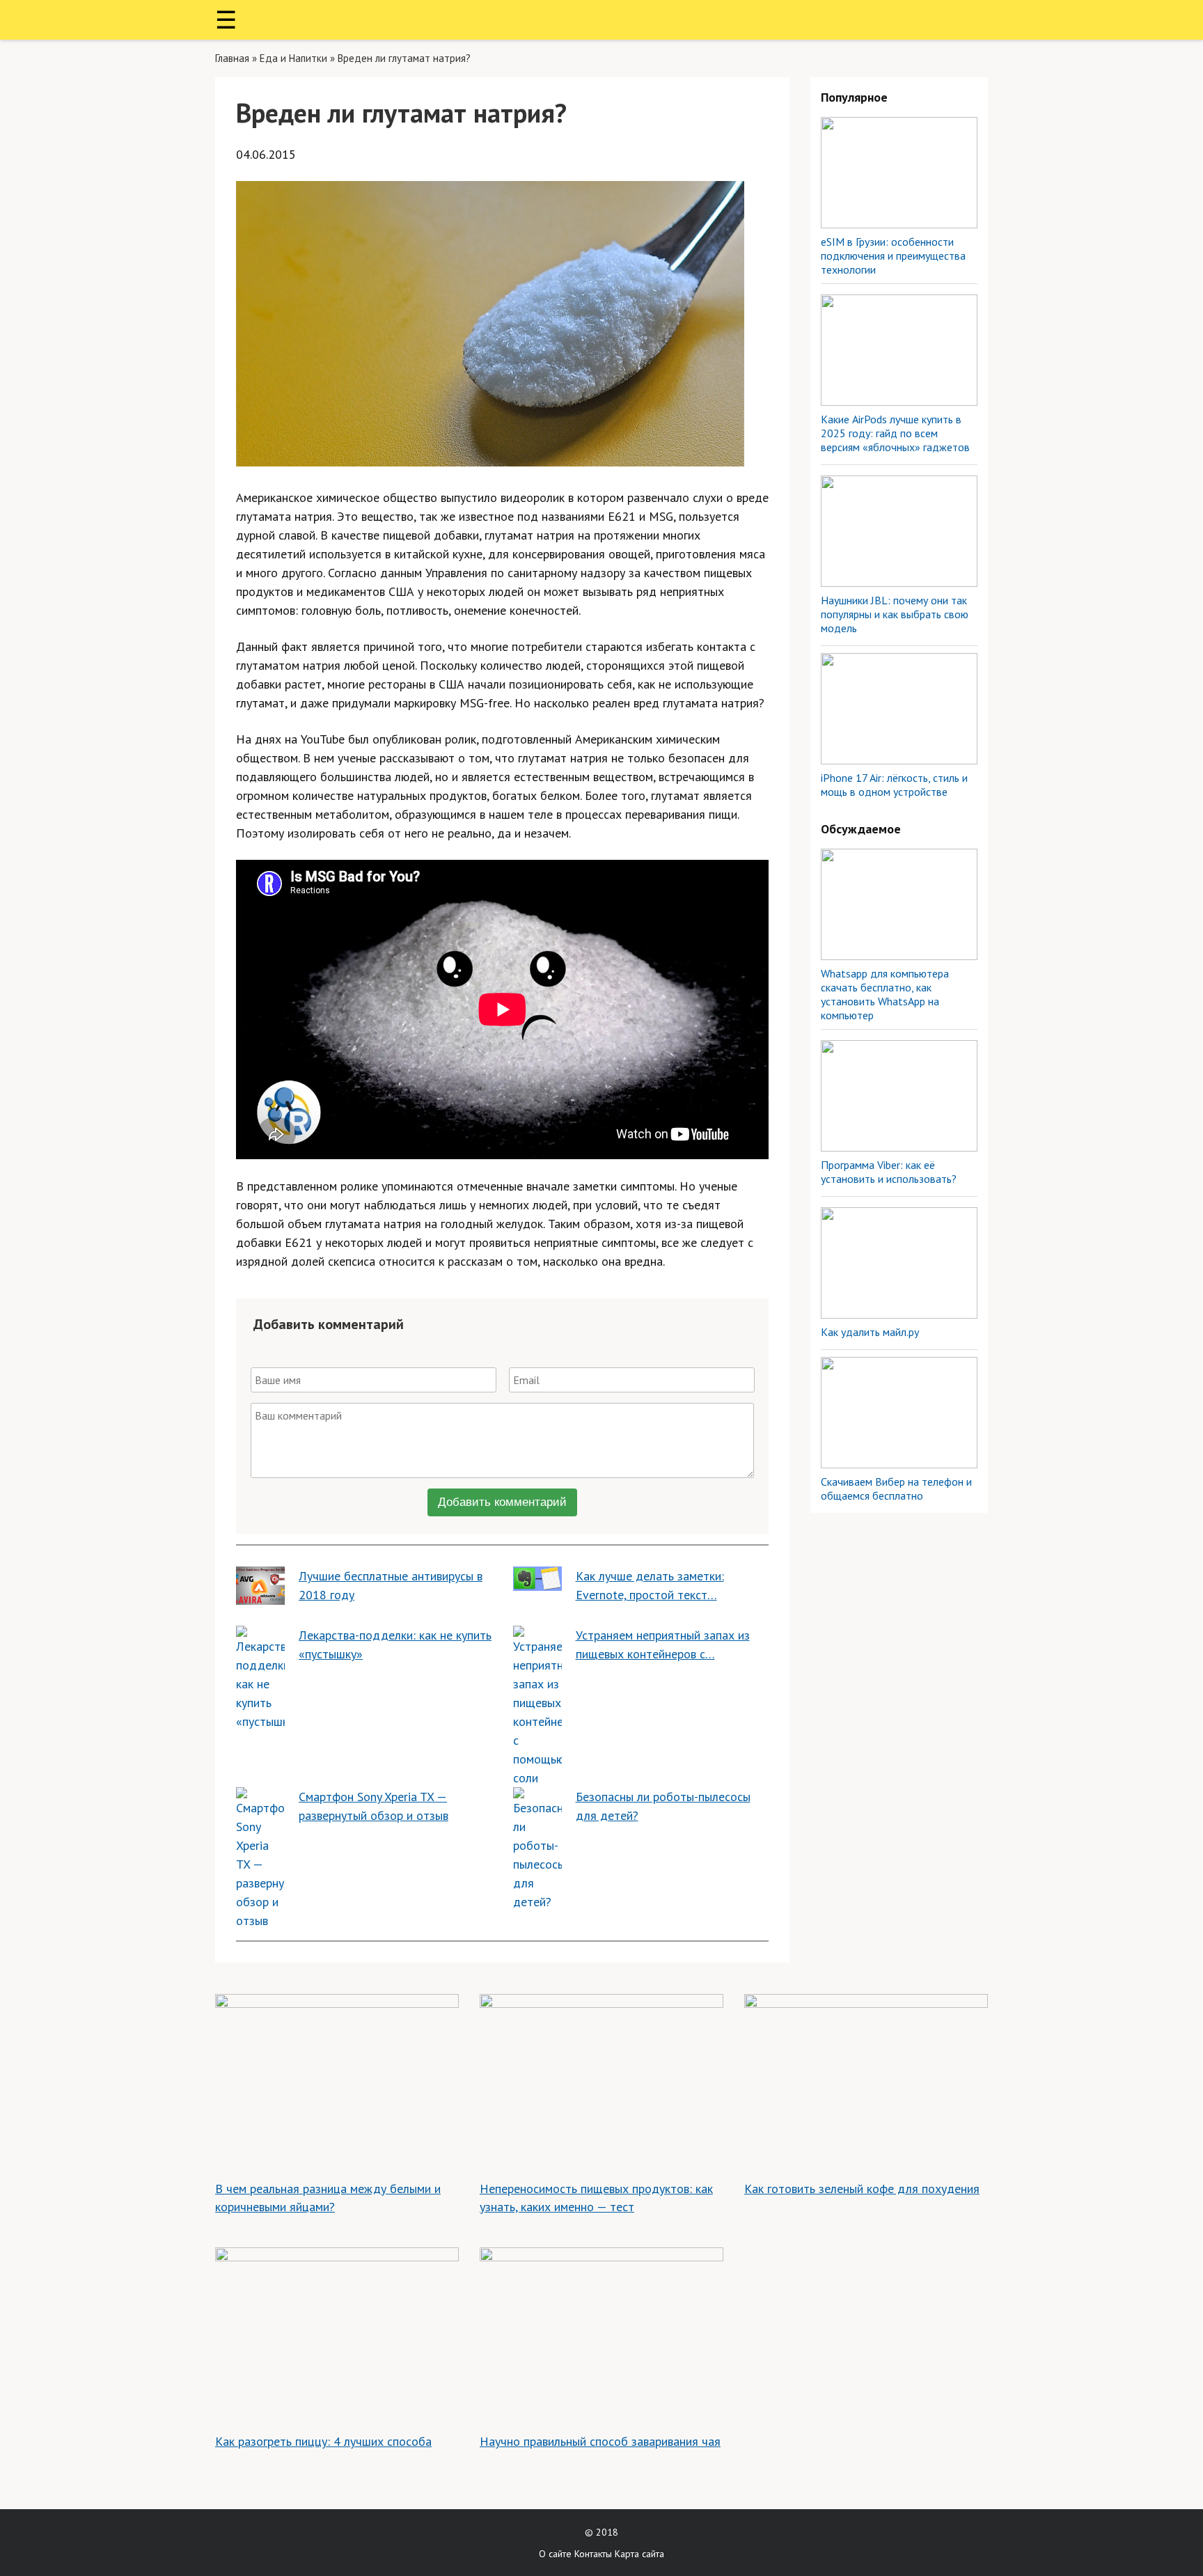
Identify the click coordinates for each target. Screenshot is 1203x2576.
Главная (232, 58)
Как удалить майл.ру (870, 1332)
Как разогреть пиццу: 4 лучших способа (323, 2441)
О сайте (555, 2554)
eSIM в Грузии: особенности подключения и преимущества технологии (893, 256)
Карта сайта (639, 2554)
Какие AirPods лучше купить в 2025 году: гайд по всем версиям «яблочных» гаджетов (895, 433)
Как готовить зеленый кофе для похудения (862, 2189)
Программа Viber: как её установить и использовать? (889, 1172)
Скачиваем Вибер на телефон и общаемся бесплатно (896, 1489)
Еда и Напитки (293, 58)
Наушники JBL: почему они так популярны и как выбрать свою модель (895, 614)
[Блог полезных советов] (601, 20)
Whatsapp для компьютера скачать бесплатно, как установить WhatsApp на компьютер (885, 994)
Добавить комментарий (502, 1502)
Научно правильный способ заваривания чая (600, 2441)
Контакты (593, 2554)
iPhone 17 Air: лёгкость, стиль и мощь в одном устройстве (894, 785)
